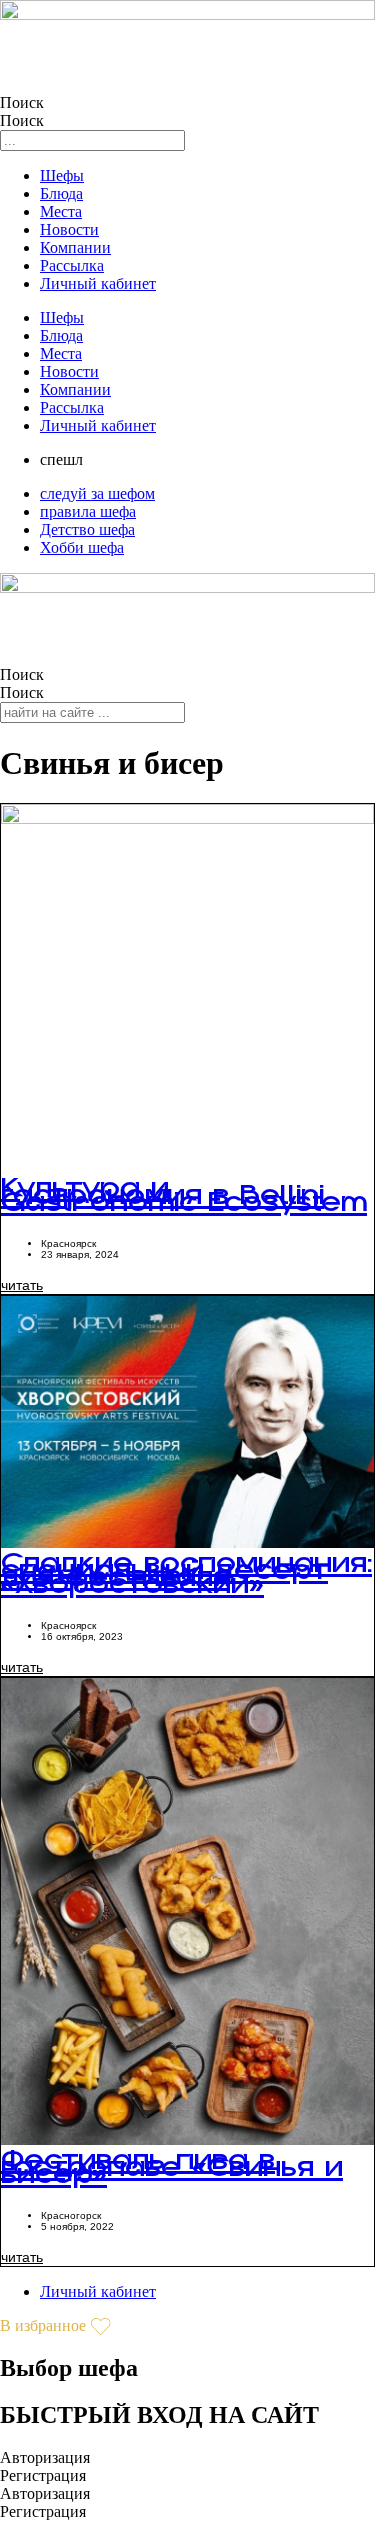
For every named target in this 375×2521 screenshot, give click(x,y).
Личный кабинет (98, 283)
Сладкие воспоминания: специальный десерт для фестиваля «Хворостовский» (186, 1586)
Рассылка (72, 265)
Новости (69, 229)
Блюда (61, 193)
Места (61, 211)
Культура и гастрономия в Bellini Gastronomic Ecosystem (184, 1207)
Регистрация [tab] (43, 2475)
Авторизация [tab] (45, 2457)
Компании (75, 247)
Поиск (22, 102)
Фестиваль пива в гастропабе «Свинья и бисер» (172, 2179)
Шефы (62, 175)
